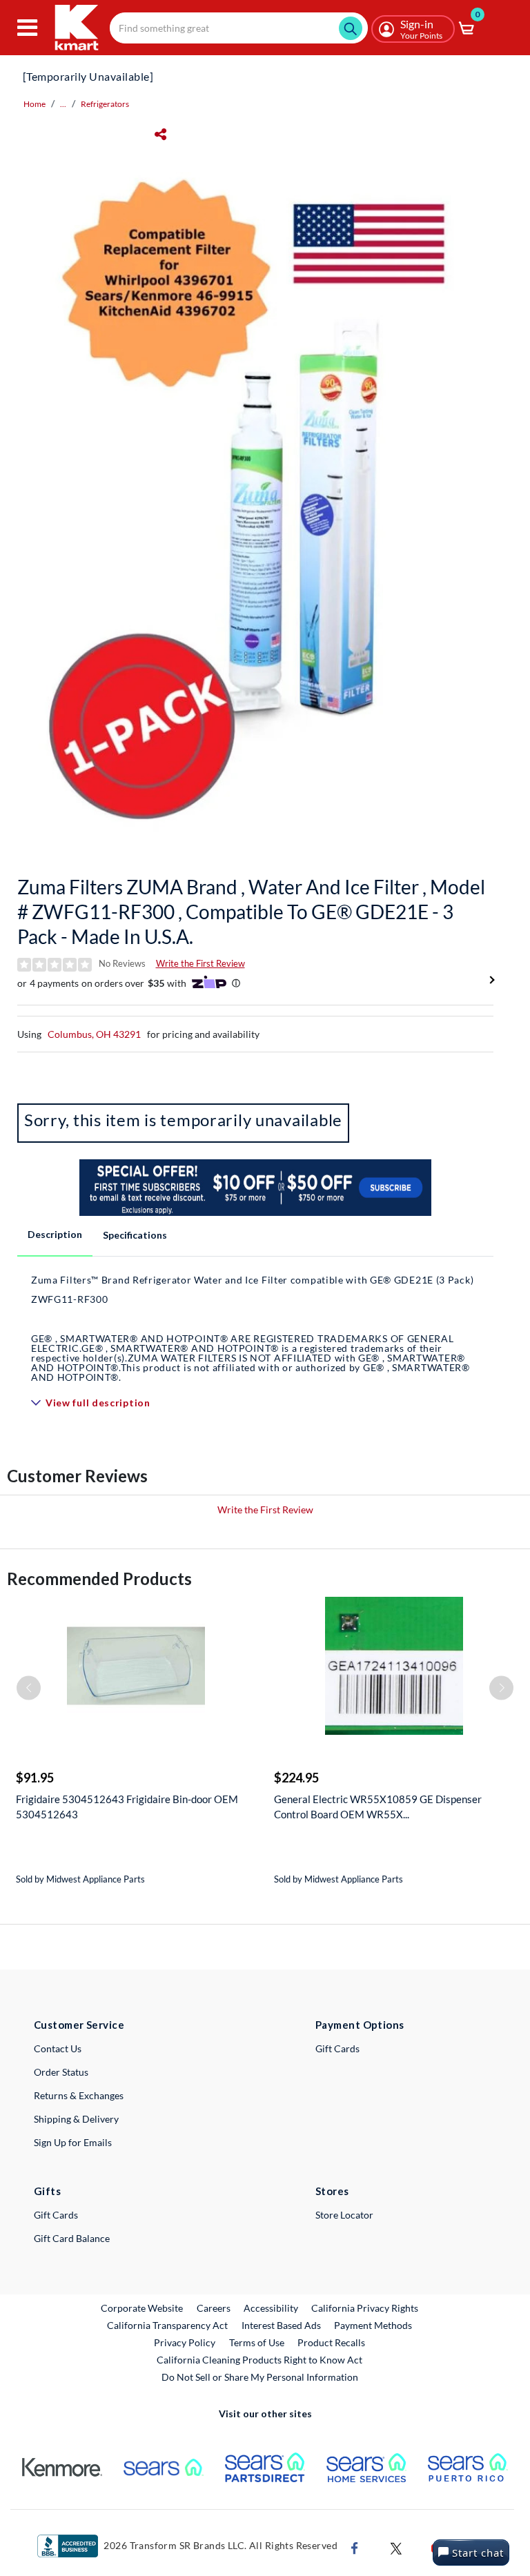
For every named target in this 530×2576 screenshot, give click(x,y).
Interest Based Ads (281, 2325)
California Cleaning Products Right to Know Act (259, 2360)
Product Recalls (332, 2342)
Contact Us (58, 2048)
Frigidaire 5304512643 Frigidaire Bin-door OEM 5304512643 (127, 1807)
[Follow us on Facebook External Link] (355, 2547)
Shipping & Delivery (76, 2119)
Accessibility (271, 2308)
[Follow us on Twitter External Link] (396, 2547)
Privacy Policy (185, 2342)
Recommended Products (99, 1579)
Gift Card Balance (72, 2238)
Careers (214, 2308)
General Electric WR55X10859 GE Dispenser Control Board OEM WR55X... (378, 1807)
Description (55, 1234)
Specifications (135, 1235)
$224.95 (296, 1778)
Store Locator (344, 2215)
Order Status (61, 2072)
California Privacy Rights (365, 2308)
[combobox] (239, 28)
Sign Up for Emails (73, 2142)
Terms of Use (257, 2342)
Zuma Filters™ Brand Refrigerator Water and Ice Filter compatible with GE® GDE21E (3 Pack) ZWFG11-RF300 (252, 1328)
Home (35, 104)
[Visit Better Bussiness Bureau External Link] (68, 2545)
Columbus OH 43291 (94, 1034)
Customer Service (79, 2025)
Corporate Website (143, 2308)
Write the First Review (200, 963)
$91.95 (35, 1778)
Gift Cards (337, 2048)
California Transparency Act (167, 2325)
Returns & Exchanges (79, 2095)
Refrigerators (105, 104)
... (63, 104)
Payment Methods (373, 2325)
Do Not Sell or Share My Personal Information (260, 2377)
